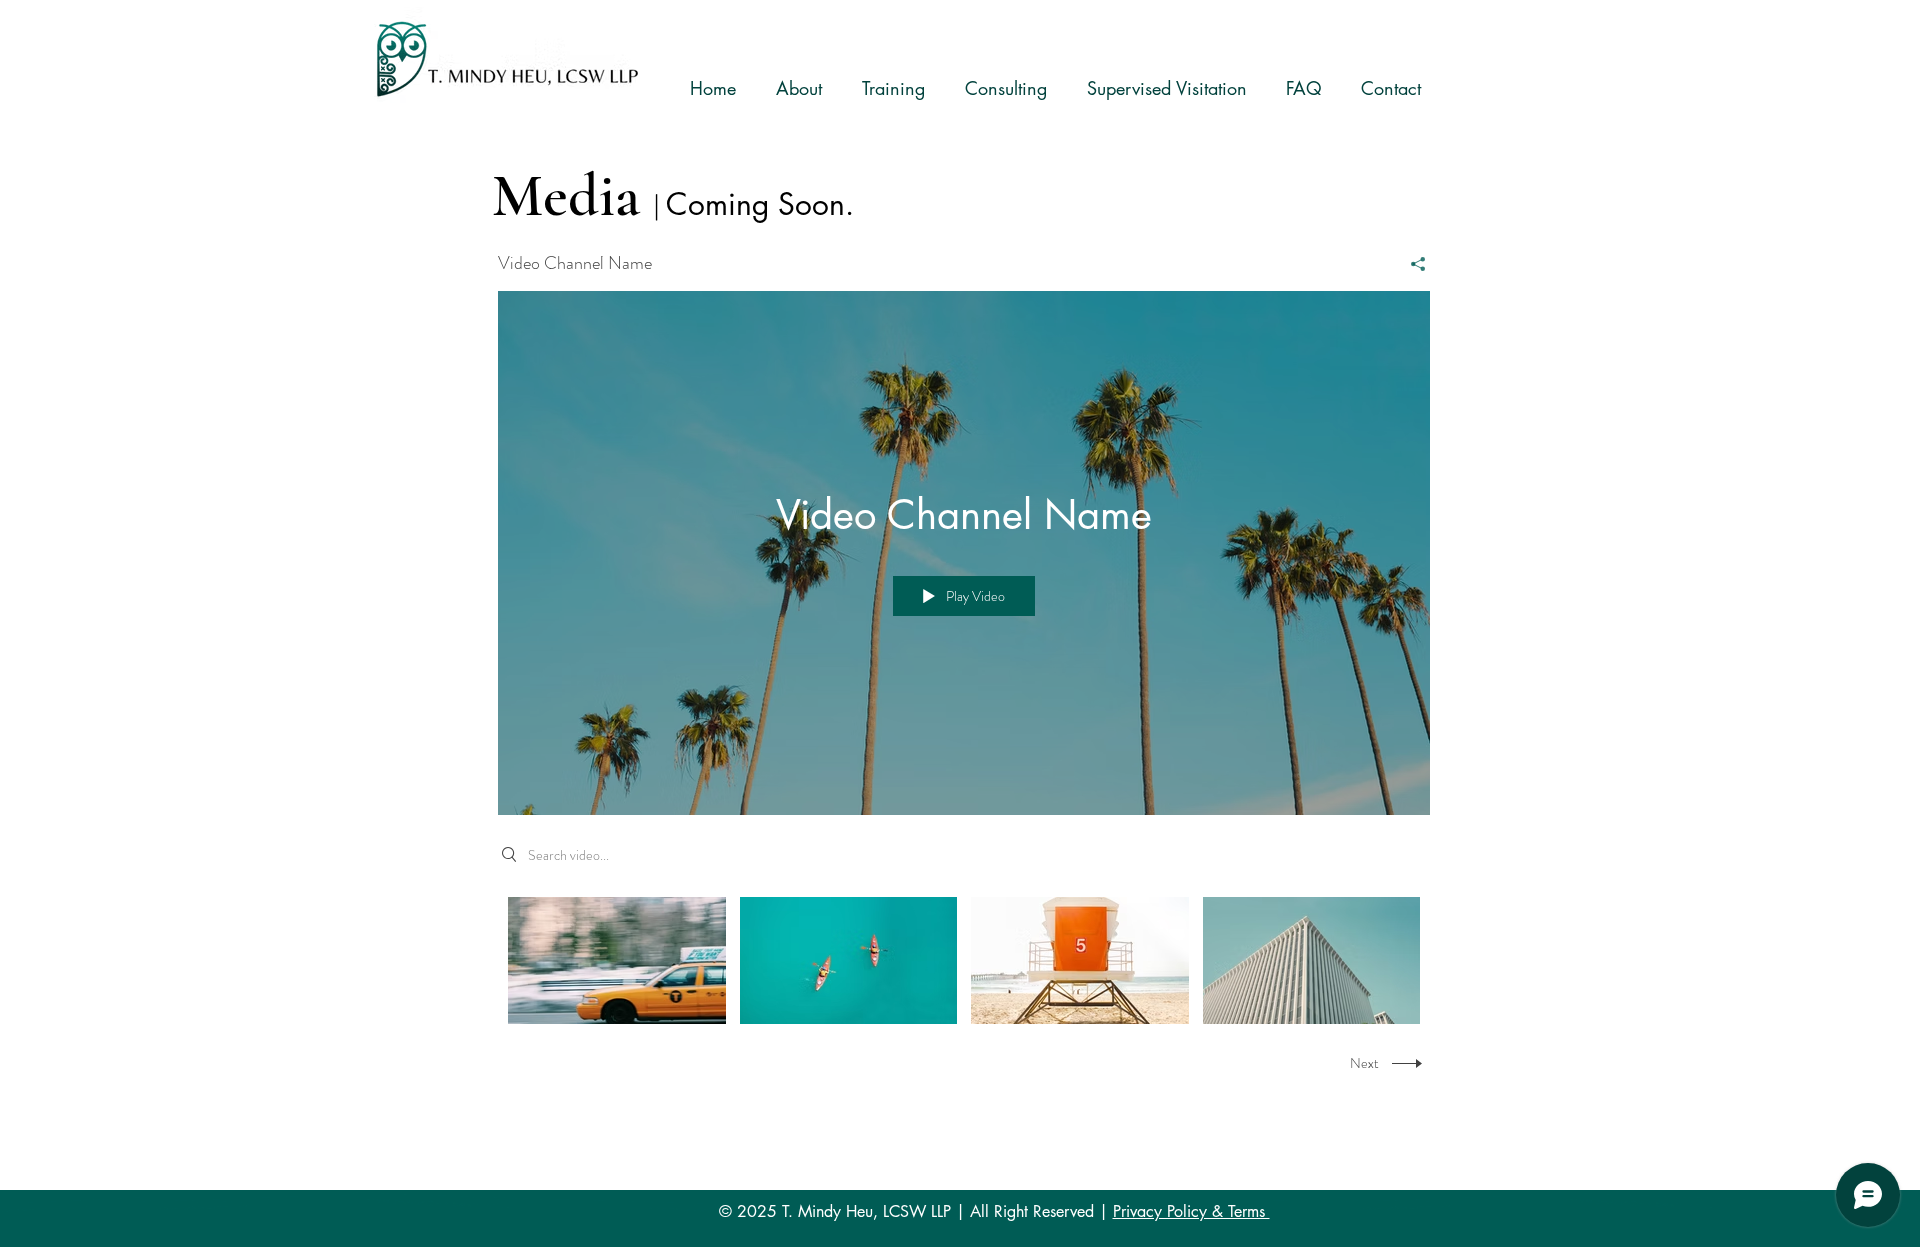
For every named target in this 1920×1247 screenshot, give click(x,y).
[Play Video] (616, 960)
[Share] (1410, 264)
